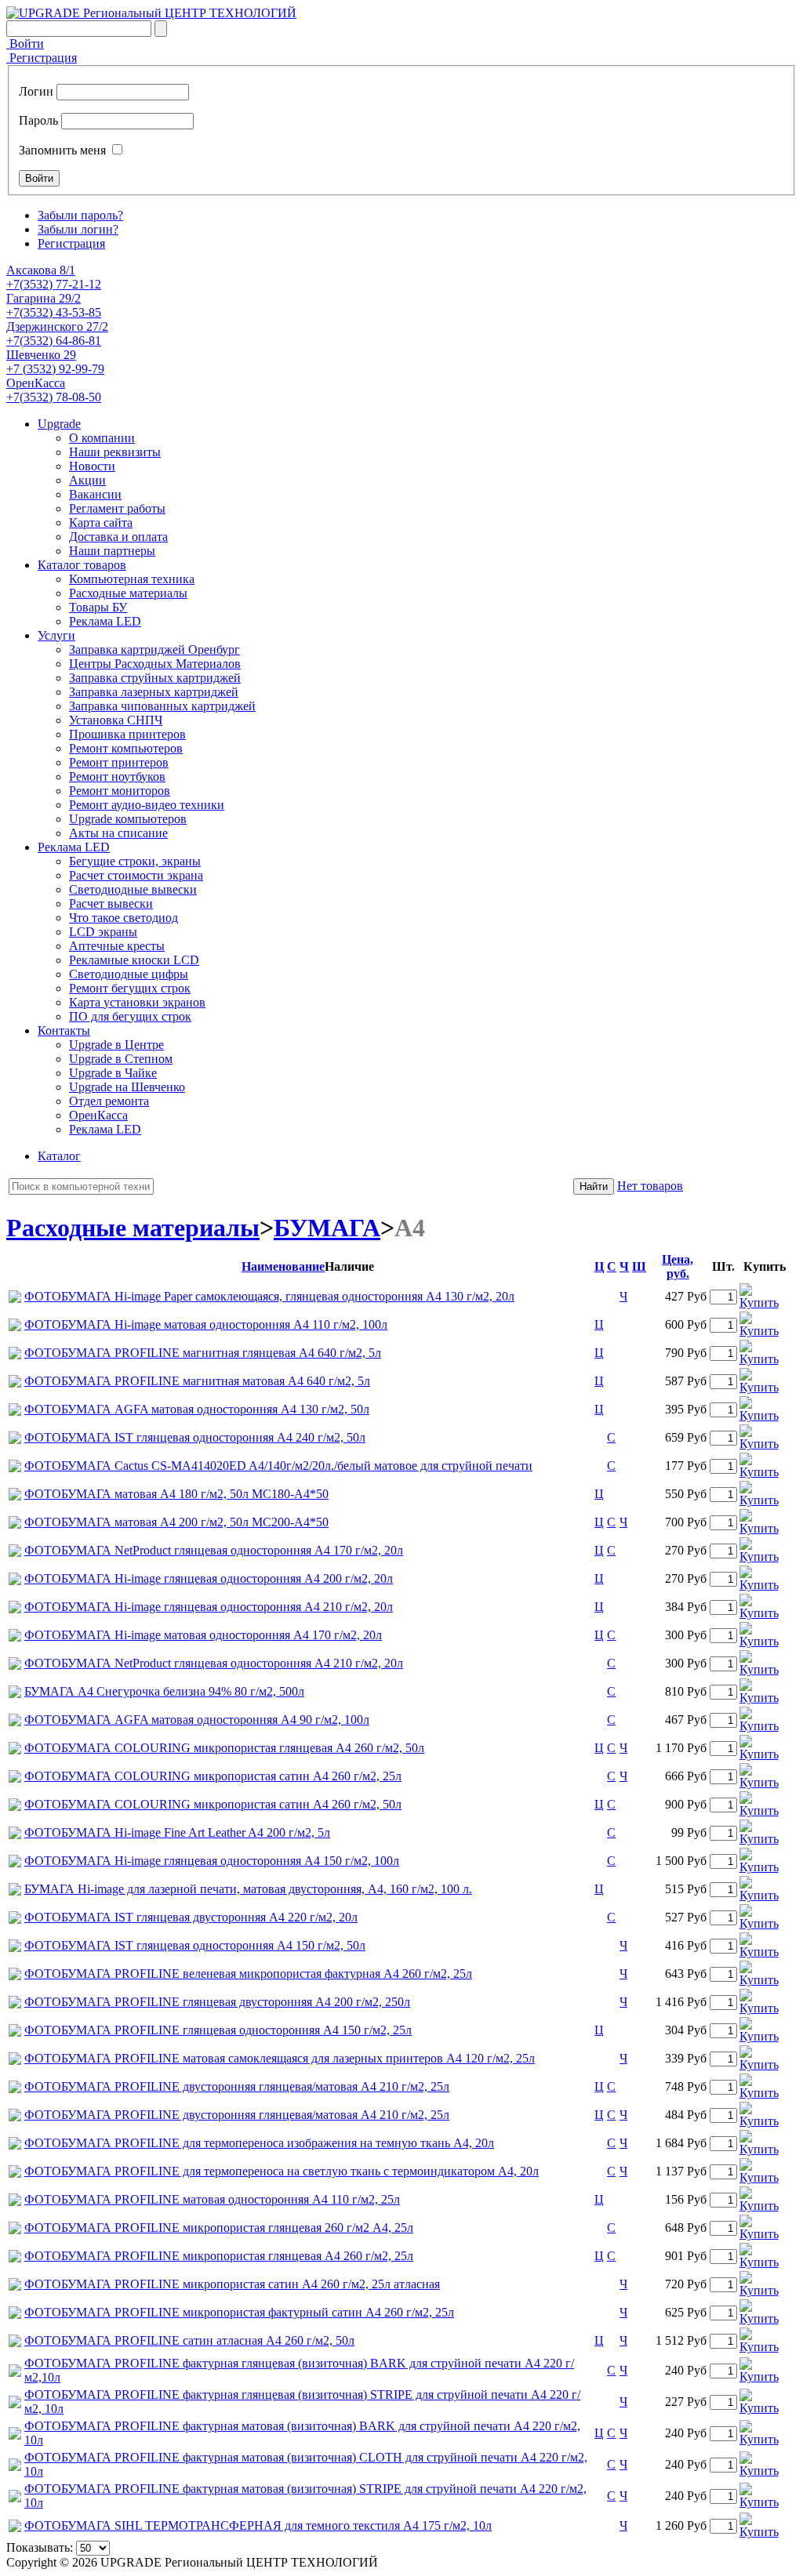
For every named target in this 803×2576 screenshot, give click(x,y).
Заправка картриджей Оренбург (154, 649)
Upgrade (59, 424)
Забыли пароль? (80, 215)
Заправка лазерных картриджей (154, 692)
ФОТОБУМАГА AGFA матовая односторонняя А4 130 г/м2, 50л (197, 1409)
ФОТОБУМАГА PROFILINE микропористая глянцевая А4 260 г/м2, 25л (219, 2256)
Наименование (283, 1266)
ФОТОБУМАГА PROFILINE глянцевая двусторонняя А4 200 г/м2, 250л (217, 2002)
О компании (102, 438)
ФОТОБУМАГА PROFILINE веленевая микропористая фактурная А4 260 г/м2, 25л (248, 1974)
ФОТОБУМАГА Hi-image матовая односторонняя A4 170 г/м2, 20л (203, 1635)
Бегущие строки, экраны (135, 861)
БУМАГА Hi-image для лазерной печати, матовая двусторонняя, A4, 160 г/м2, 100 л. (248, 1889)
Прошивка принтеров (127, 734)
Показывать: (40, 2547)
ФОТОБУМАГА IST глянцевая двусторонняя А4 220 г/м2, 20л (191, 1917)
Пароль (38, 120)
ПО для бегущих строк (130, 1016)
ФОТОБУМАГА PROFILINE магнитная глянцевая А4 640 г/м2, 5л (203, 1353)
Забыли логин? (78, 229)
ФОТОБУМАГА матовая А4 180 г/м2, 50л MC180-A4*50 (176, 1494)
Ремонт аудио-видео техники (147, 805)
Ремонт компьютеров (126, 748)
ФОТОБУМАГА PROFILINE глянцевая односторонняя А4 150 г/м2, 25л (218, 2030)
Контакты (64, 1030)
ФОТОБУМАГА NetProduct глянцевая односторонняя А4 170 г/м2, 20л (214, 1550)
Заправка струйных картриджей (155, 678)
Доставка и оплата (118, 537)
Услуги (56, 635)
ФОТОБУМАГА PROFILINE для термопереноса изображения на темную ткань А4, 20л (259, 2143)
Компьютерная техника (132, 579)
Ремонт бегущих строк (130, 988)
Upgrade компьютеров (128, 819)
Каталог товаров (82, 565)
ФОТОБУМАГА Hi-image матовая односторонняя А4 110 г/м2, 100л (206, 1324)
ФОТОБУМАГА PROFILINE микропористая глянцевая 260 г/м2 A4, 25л (219, 2228)
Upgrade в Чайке (113, 1073)
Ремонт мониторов (120, 791)
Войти (25, 44)
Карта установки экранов (137, 1002)
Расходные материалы (128, 593)
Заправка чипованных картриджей (162, 706)
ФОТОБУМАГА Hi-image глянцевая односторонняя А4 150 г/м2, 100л (212, 1861)
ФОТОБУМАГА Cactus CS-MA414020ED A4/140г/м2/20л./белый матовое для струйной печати (278, 1466)
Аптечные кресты (117, 946)
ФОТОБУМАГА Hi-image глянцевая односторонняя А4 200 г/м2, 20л (209, 1578)
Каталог (59, 1156)
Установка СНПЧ (116, 720)
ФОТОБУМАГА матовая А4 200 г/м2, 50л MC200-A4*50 (176, 1522)
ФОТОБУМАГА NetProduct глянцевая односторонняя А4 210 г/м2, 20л (214, 1663)
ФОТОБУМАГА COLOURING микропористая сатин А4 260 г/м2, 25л (213, 1776)
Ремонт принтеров (119, 762)
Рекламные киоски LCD (134, 960)
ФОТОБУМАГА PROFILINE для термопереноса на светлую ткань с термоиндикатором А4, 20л (282, 2171)
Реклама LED (105, 621)
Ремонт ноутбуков (117, 776)
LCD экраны (103, 932)
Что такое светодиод (124, 918)
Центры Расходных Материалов (155, 664)
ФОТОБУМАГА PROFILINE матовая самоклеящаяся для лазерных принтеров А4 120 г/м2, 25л (280, 2058)
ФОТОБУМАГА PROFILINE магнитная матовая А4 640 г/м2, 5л (197, 1381)
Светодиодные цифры (129, 974)
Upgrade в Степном (121, 1059)
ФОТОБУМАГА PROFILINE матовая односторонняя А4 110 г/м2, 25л (212, 2199)
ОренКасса (98, 1115)
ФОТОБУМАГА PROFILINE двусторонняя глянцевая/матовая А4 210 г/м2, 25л (237, 2086)
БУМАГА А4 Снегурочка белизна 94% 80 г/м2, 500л (164, 1691)
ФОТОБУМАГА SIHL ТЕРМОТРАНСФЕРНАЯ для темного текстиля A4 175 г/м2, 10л (258, 2525)
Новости (92, 466)
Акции (87, 480)
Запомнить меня (62, 150)
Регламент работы (117, 508)
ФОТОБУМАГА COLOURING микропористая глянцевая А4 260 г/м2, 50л (224, 1748)
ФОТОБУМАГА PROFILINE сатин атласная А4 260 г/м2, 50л (189, 2340)
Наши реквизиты (115, 452)
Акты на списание (118, 833)
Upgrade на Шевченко (127, 1087)
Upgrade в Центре (116, 1045)
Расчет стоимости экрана (136, 875)
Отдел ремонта (109, 1101)
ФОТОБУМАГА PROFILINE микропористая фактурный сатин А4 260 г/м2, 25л (239, 2312)
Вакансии (95, 494)
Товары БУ (98, 607)
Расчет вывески (111, 903)
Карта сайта (101, 522)
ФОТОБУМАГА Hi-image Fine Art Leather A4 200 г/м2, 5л (177, 1832)
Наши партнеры (112, 551)
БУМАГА (327, 1228)
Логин (36, 91)
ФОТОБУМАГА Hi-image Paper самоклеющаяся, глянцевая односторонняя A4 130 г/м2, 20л (269, 1296)
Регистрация (42, 58)
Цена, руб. (678, 1266)
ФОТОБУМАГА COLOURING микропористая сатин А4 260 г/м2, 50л (213, 1804)
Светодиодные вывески (133, 889)
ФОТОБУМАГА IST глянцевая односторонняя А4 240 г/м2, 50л (195, 1437)
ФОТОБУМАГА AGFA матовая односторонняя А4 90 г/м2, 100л (197, 1720)
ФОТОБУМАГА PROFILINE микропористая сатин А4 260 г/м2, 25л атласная (232, 2284)
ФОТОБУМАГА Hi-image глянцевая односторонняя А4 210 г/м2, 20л (209, 1607)
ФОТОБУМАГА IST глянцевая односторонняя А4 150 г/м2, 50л (195, 1945)
